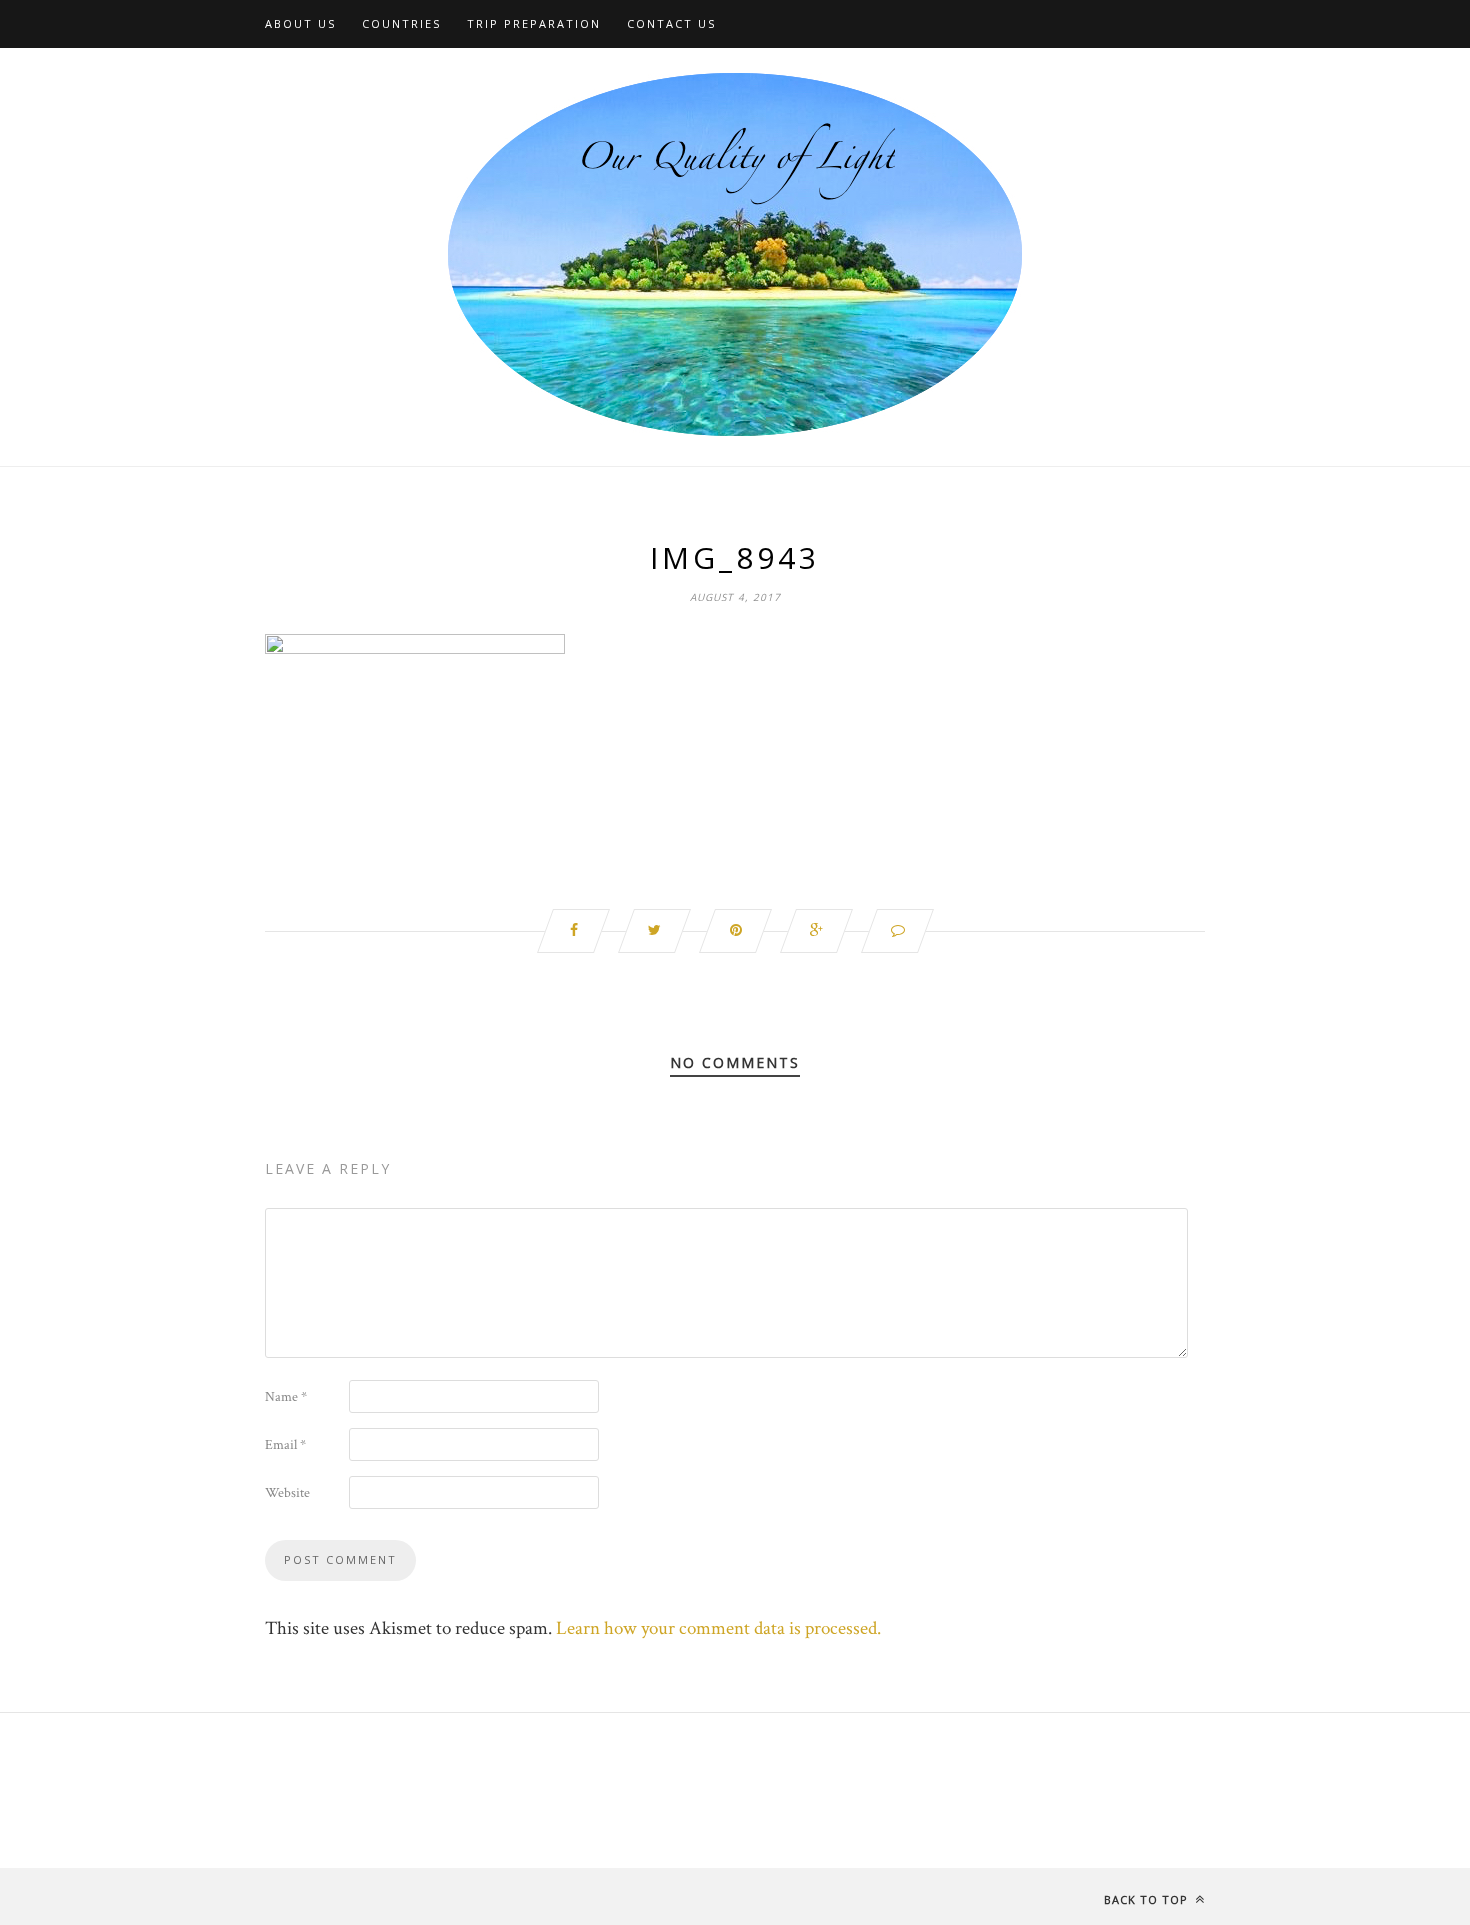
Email (285, 1445)
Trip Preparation (534, 23)
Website (287, 1493)
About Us (300, 23)
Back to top (1148, 1899)
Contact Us (671, 23)
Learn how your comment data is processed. (718, 1628)
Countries (401, 23)
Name (286, 1397)
